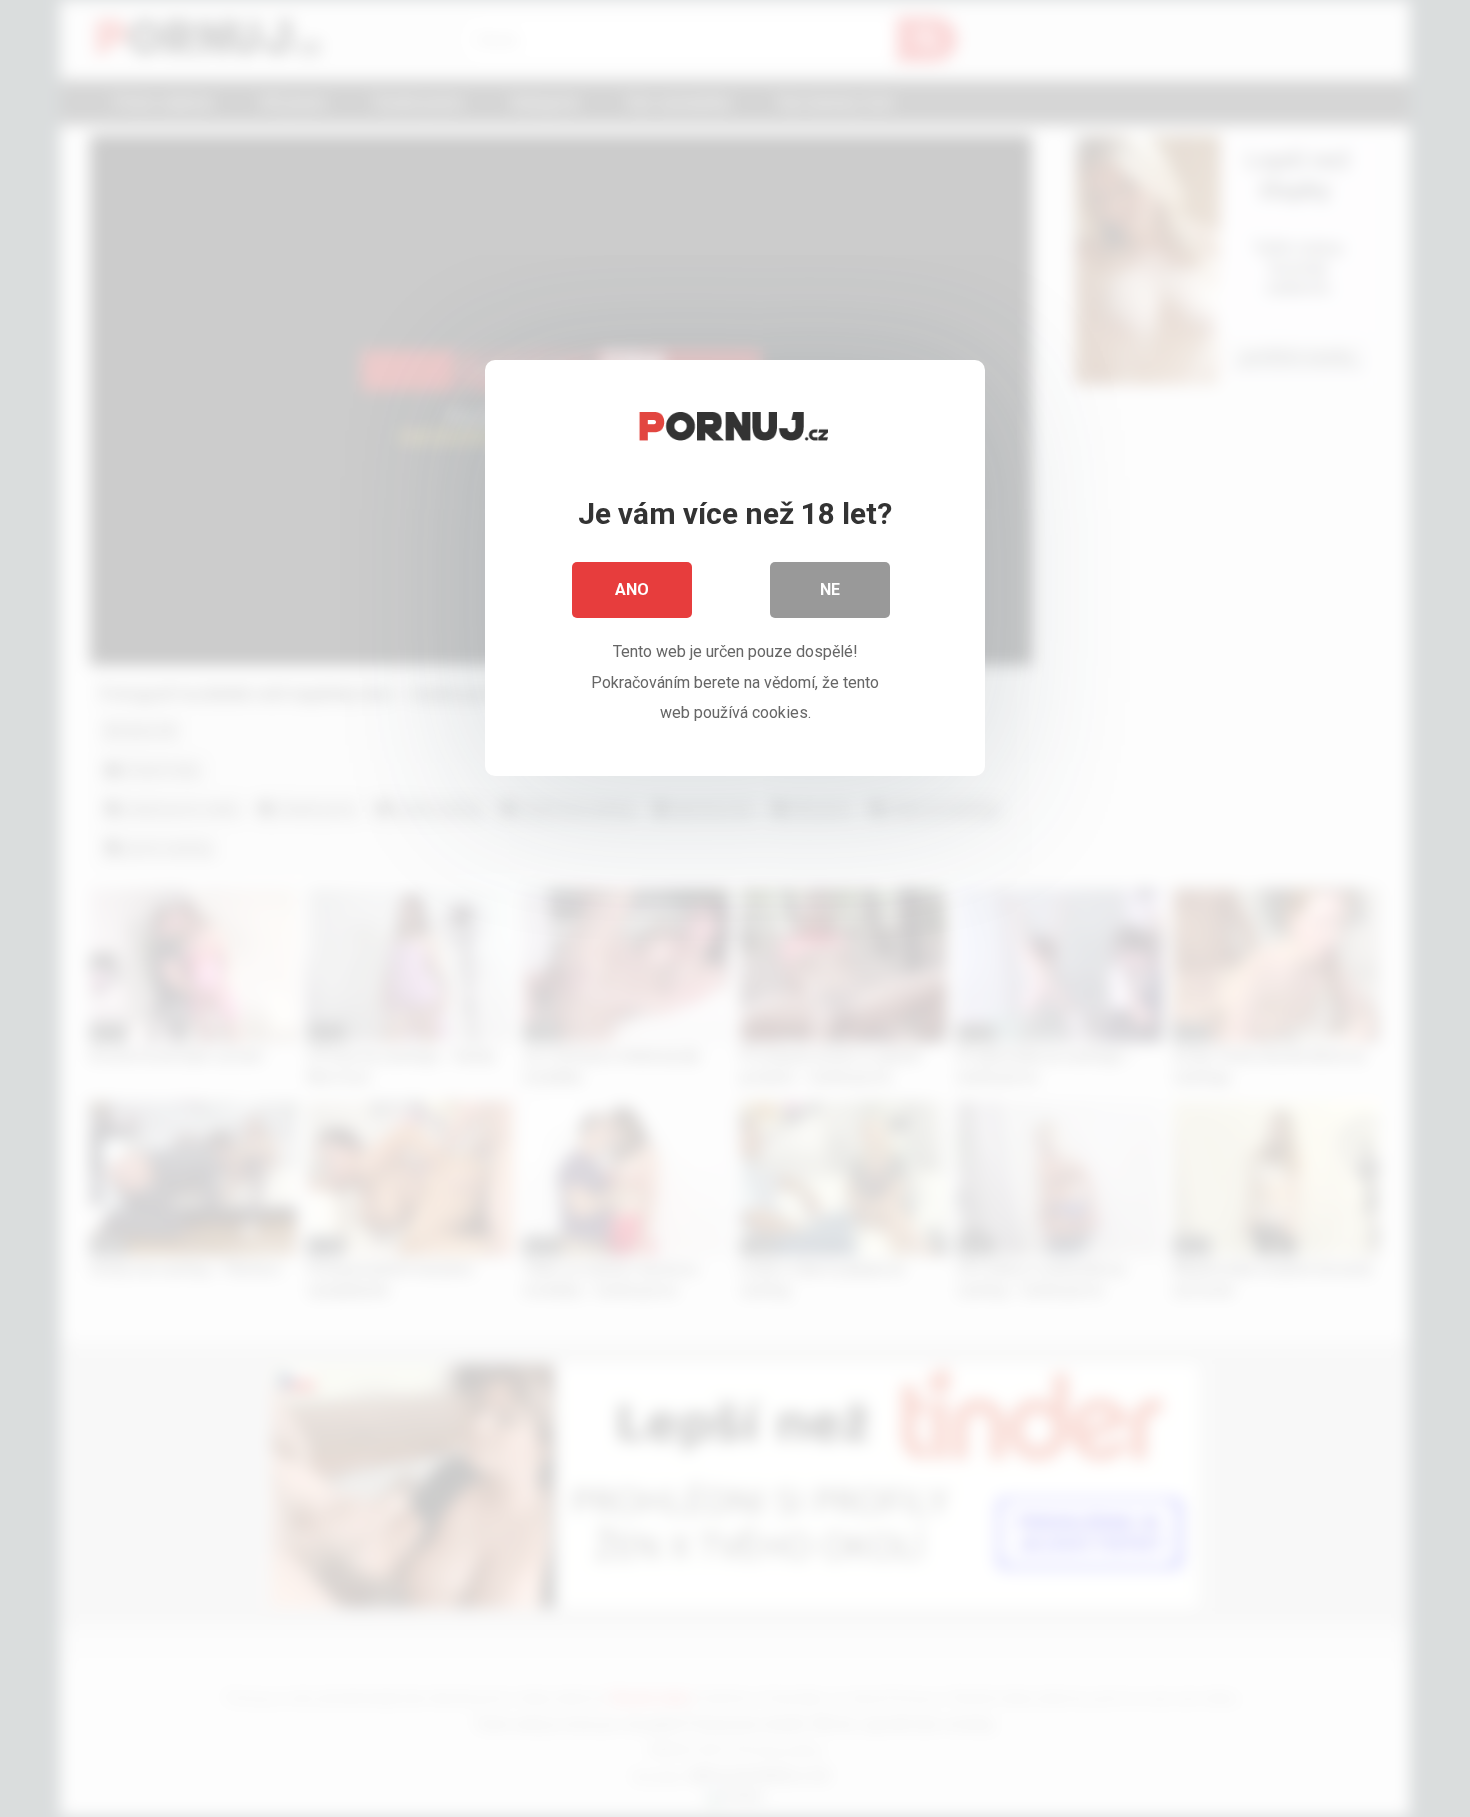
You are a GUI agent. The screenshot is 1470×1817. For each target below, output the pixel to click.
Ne (830, 589)
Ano (632, 589)
